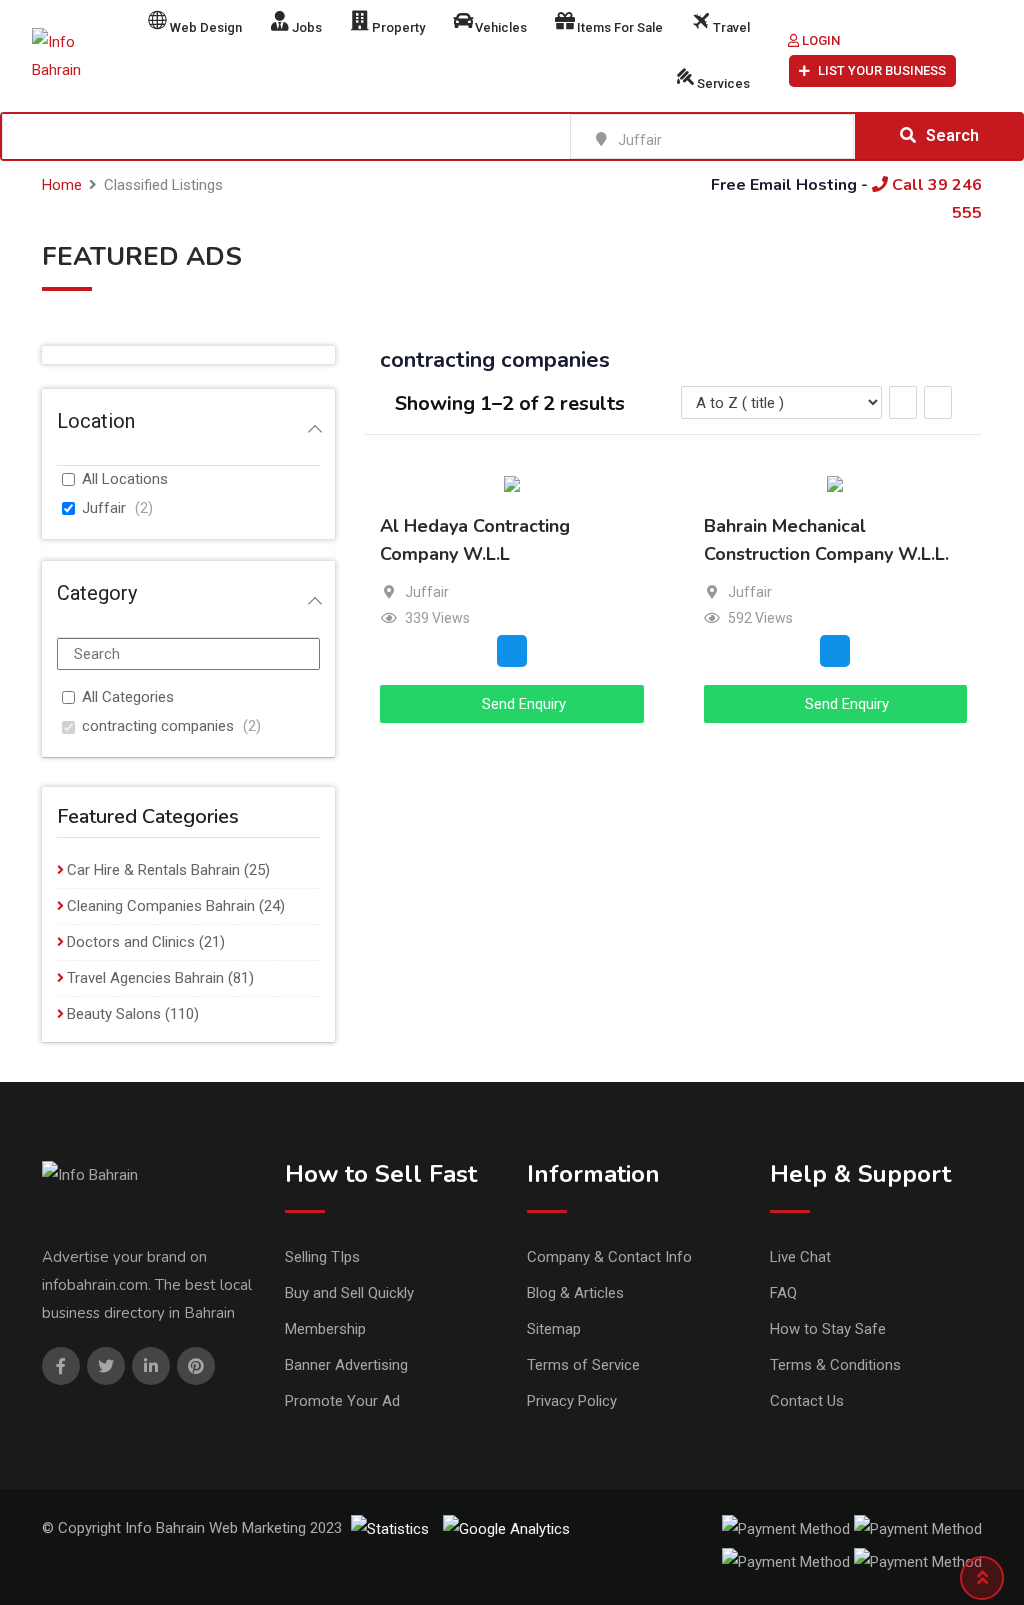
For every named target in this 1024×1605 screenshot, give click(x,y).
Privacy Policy (572, 1401)
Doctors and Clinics (131, 942)
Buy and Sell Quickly (349, 1293)
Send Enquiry (522, 704)
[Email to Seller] (512, 651)
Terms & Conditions (835, 1365)
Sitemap (554, 1329)
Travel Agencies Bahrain (145, 978)
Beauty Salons (114, 1014)
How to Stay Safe (828, 1329)
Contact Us (807, 1401)
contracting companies (158, 726)
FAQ (783, 1293)
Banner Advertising (346, 1365)
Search (952, 135)
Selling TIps (322, 1257)
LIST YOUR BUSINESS (882, 70)
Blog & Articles (575, 1293)
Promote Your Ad (342, 1401)
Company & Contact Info (609, 1257)
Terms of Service (583, 1365)
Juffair (104, 508)
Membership (325, 1329)
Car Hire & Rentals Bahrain (153, 870)
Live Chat (800, 1257)
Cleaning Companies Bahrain (161, 906)
